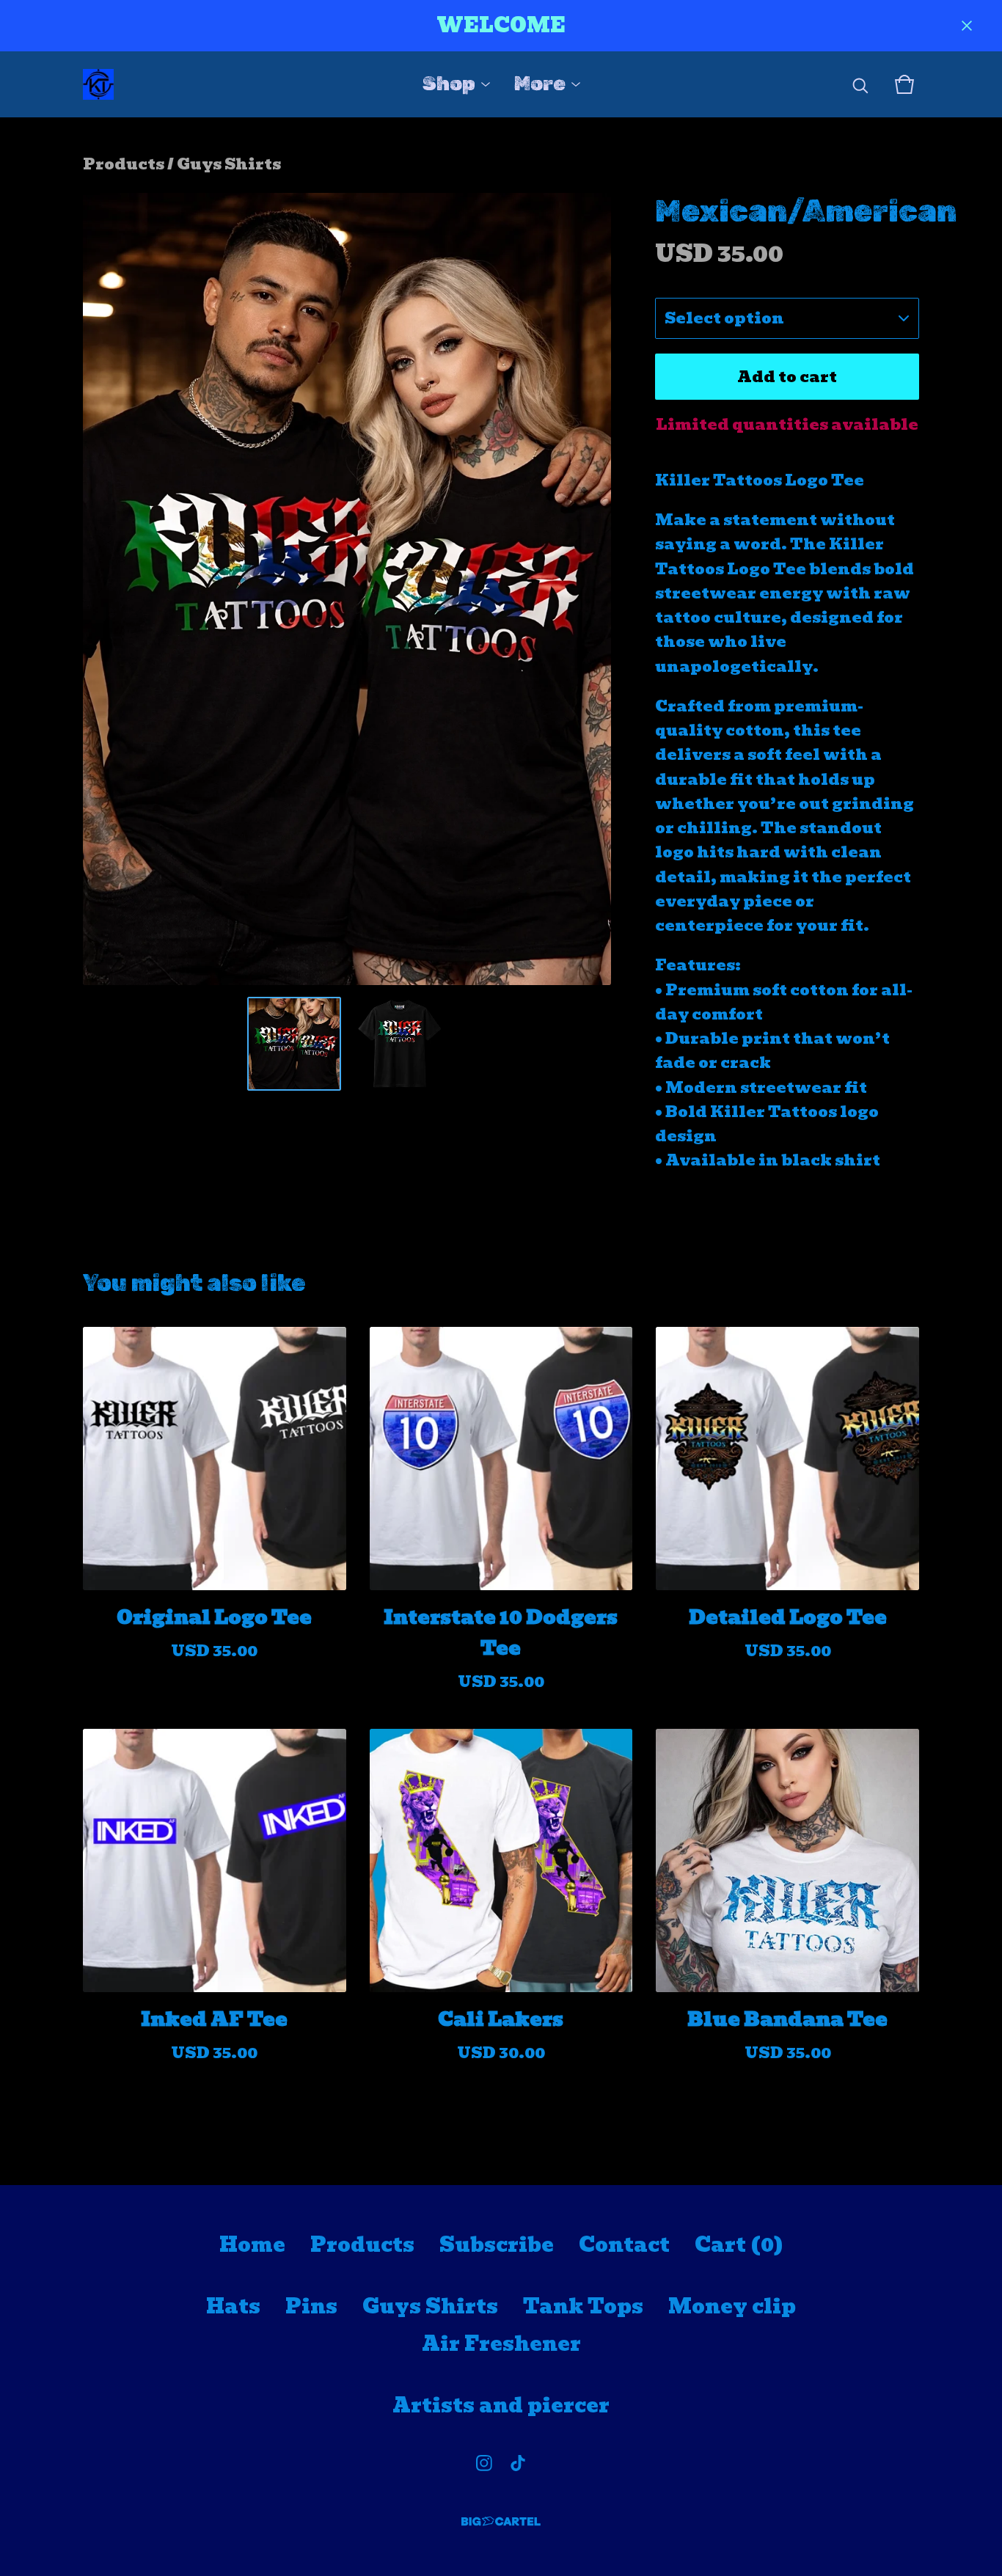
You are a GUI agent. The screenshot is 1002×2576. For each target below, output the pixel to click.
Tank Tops (583, 2306)
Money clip (732, 2306)
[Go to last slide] (110, 589)
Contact (624, 2245)
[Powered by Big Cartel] (501, 2521)
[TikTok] (518, 2463)
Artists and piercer (501, 2405)
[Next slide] (585, 589)
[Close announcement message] (967, 26)
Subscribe (497, 2245)
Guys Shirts (229, 164)
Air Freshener (501, 2344)
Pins (311, 2306)
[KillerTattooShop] (98, 84)
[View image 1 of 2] (294, 1044)
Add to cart (787, 377)
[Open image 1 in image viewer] (347, 589)
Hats (233, 2306)
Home (252, 2245)
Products (124, 164)
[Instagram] (484, 2463)
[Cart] (904, 84)
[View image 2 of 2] (400, 1044)
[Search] (860, 84)
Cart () (739, 2245)
